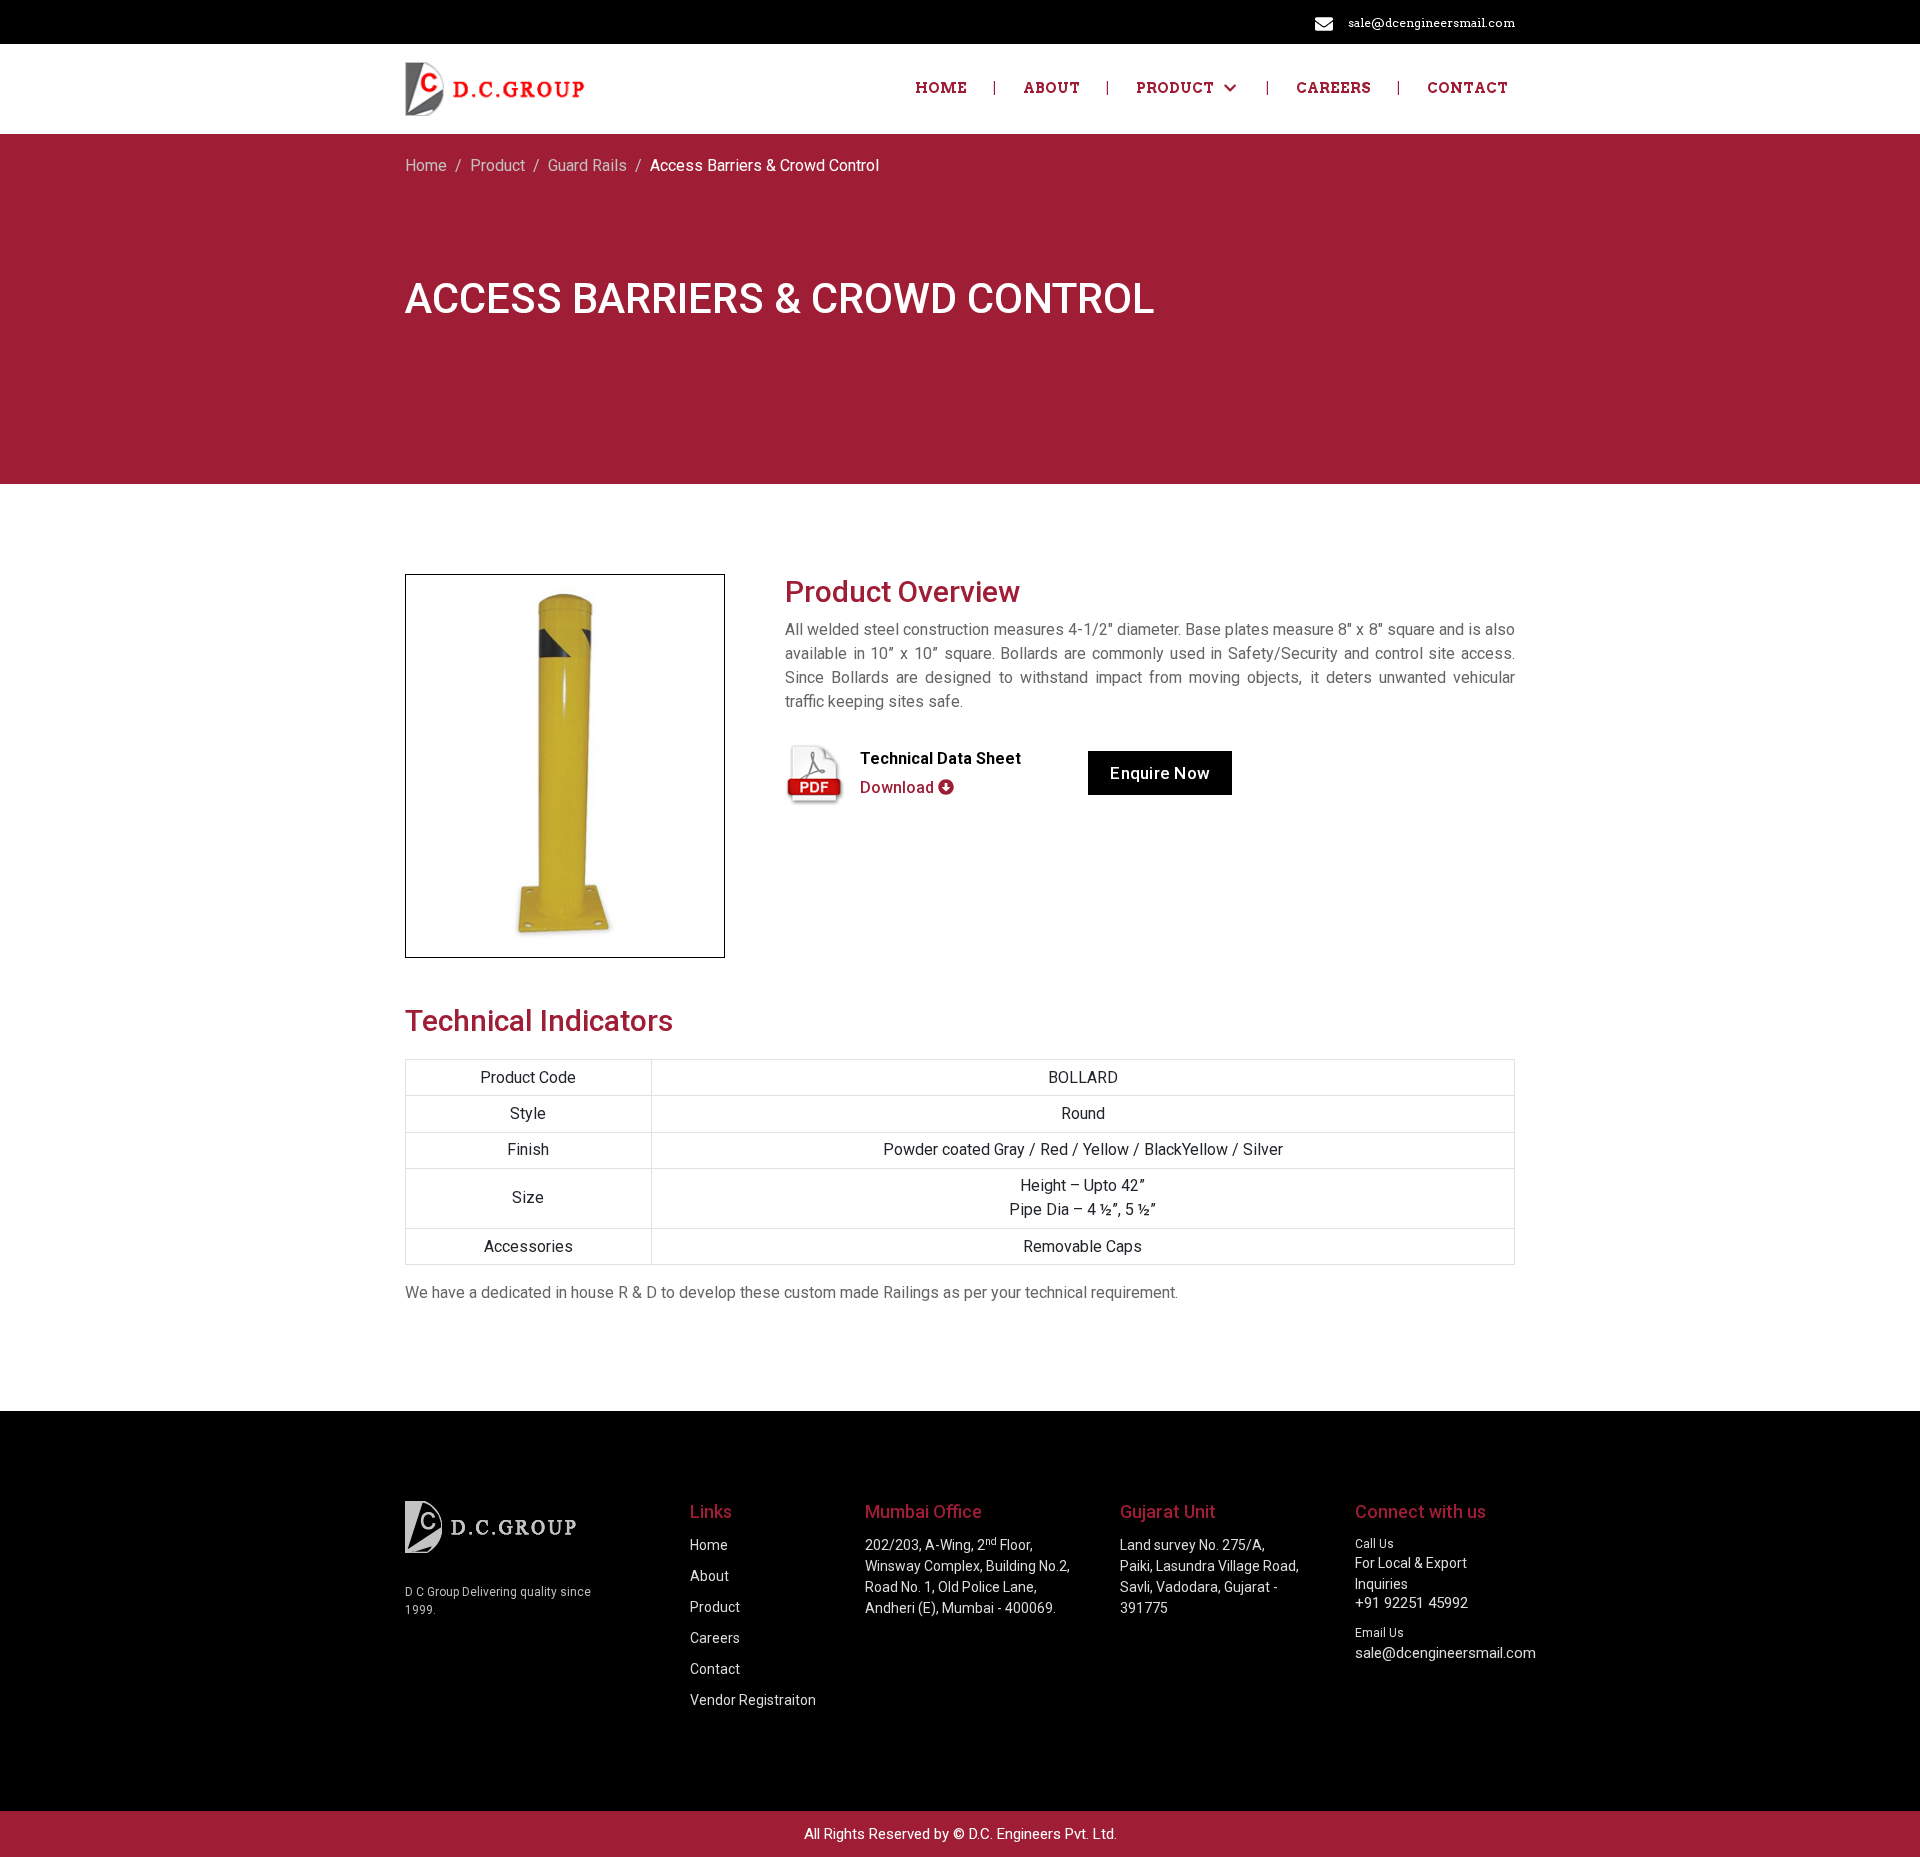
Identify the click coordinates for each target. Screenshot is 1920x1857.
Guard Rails (587, 165)
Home (941, 88)
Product (497, 165)
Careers (1333, 88)
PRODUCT (1175, 88)
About (1051, 88)
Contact (1467, 88)
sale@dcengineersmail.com (1431, 22)
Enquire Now (1160, 773)
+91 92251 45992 (1411, 1603)
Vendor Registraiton (753, 1700)
